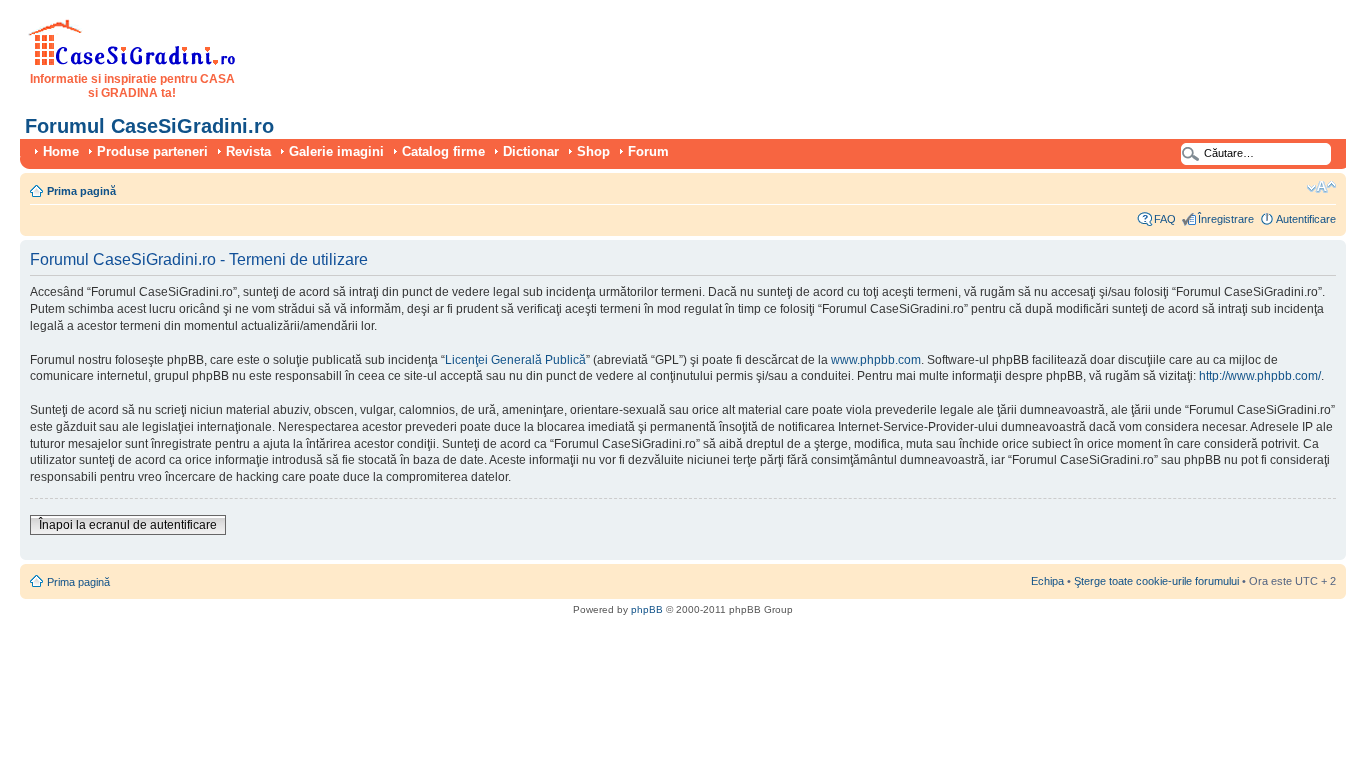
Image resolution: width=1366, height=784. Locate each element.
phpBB (647, 609)
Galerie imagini (336, 151)
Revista (248, 151)
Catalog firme (443, 151)
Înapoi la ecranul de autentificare (128, 525)
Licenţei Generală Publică (515, 360)
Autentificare (1306, 219)
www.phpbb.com (876, 360)
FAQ (1165, 219)
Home (61, 151)
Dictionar (531, 151)
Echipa (1047, 581)
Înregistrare (1226, 219)
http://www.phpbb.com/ (1260, 376)
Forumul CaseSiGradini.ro (149, 126)
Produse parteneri (152, 151)
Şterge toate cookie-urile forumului (1156, 581)
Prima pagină (81, 191)
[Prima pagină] (132, 62)
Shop (593, 151)
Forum (648, 151)
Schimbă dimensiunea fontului (1321, 187)
